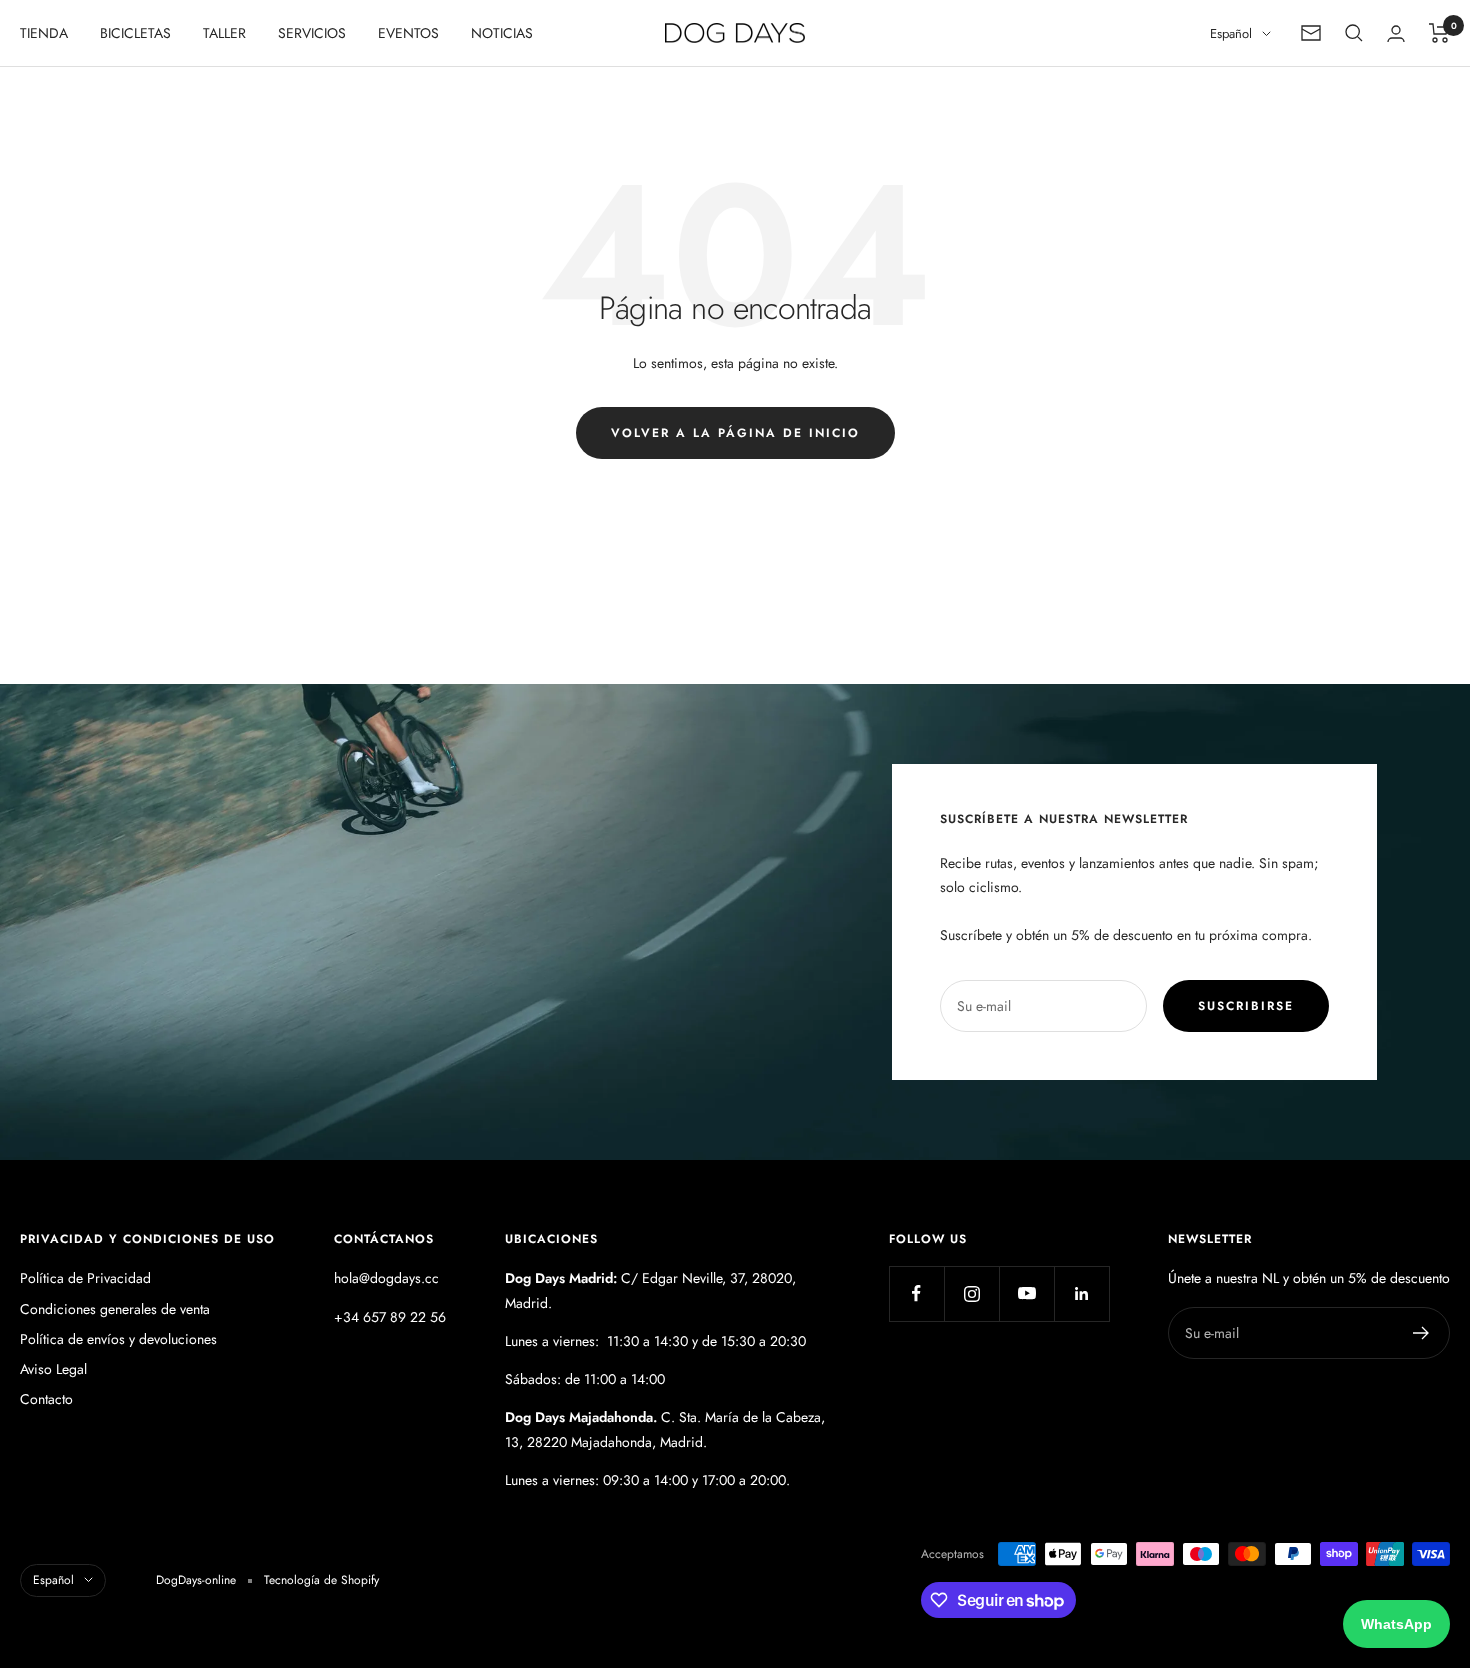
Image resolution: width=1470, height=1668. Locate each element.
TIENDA (44, 33)
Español (1231, 33)
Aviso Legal (53, 1369)
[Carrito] (1439, 33)
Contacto (46, 1399)
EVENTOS (408, 33)
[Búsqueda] (1354, 33)
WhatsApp (1396, 1624)
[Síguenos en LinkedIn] (1081, 1293)
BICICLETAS (135, 33)
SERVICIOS (312, 33)
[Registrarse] (1421, 1333)
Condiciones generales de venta (115, 1309)
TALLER (224, 33)
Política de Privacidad (85, 1278)
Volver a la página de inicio (735, 433)
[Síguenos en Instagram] (971, 1293)
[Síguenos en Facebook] (916, 1293)
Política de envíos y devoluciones (118, 1339)
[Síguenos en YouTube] (1026, 1293)
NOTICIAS (502, 33)
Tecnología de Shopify (321, 1580)
